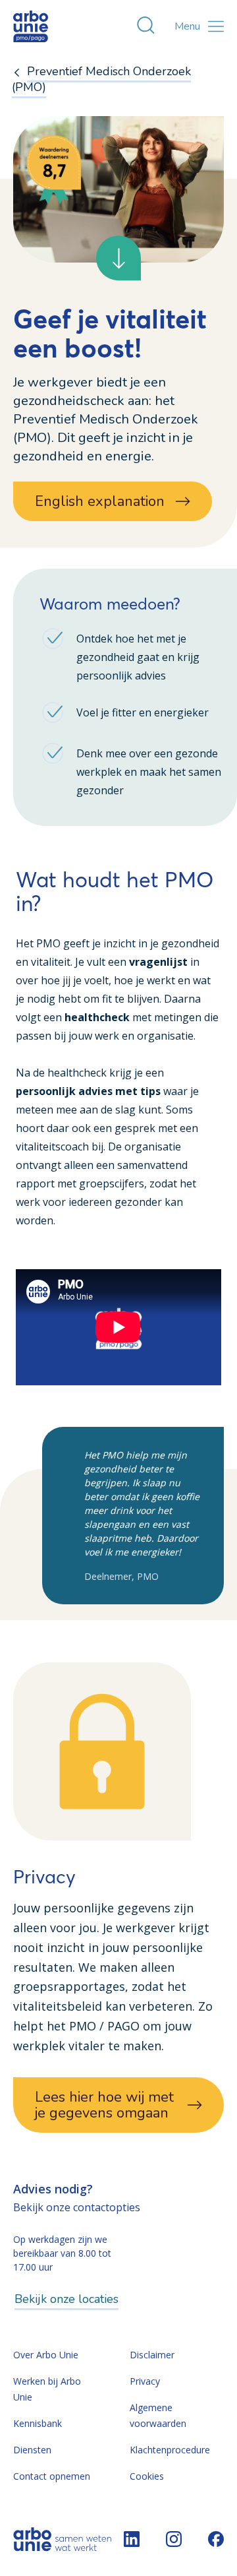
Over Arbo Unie (46, 2355)
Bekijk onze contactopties (77, 2207)
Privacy (145, 2381)
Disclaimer (152, 2355)
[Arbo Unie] (43, 26)
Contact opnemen (52, 2476)
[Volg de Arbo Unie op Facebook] (216, 2539)
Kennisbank (38, 2423)
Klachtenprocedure (170, 2450)
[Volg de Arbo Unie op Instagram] (174, 2539)
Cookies (147, 2476)
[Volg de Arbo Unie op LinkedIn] (132, 2539)
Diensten (32, 2450)
